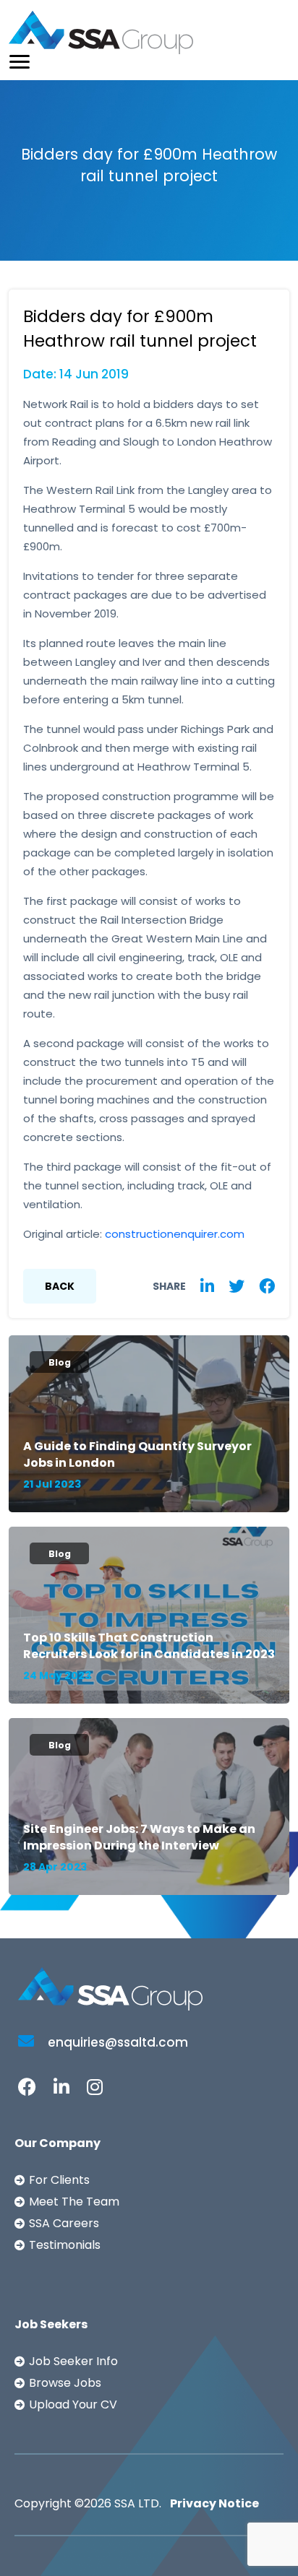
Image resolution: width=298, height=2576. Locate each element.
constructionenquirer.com (175, 1234)
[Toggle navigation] (20, 62)
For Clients (59, 2180)
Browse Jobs (65, 2383)
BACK (60, 1286)
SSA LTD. (138, 2503)
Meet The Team (74, 2202)
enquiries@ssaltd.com (116, 2042)
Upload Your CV (73, 2404)
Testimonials (65, 2245)
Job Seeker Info (73, 2361)
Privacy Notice (214, 2503)
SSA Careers (64, 2223)
